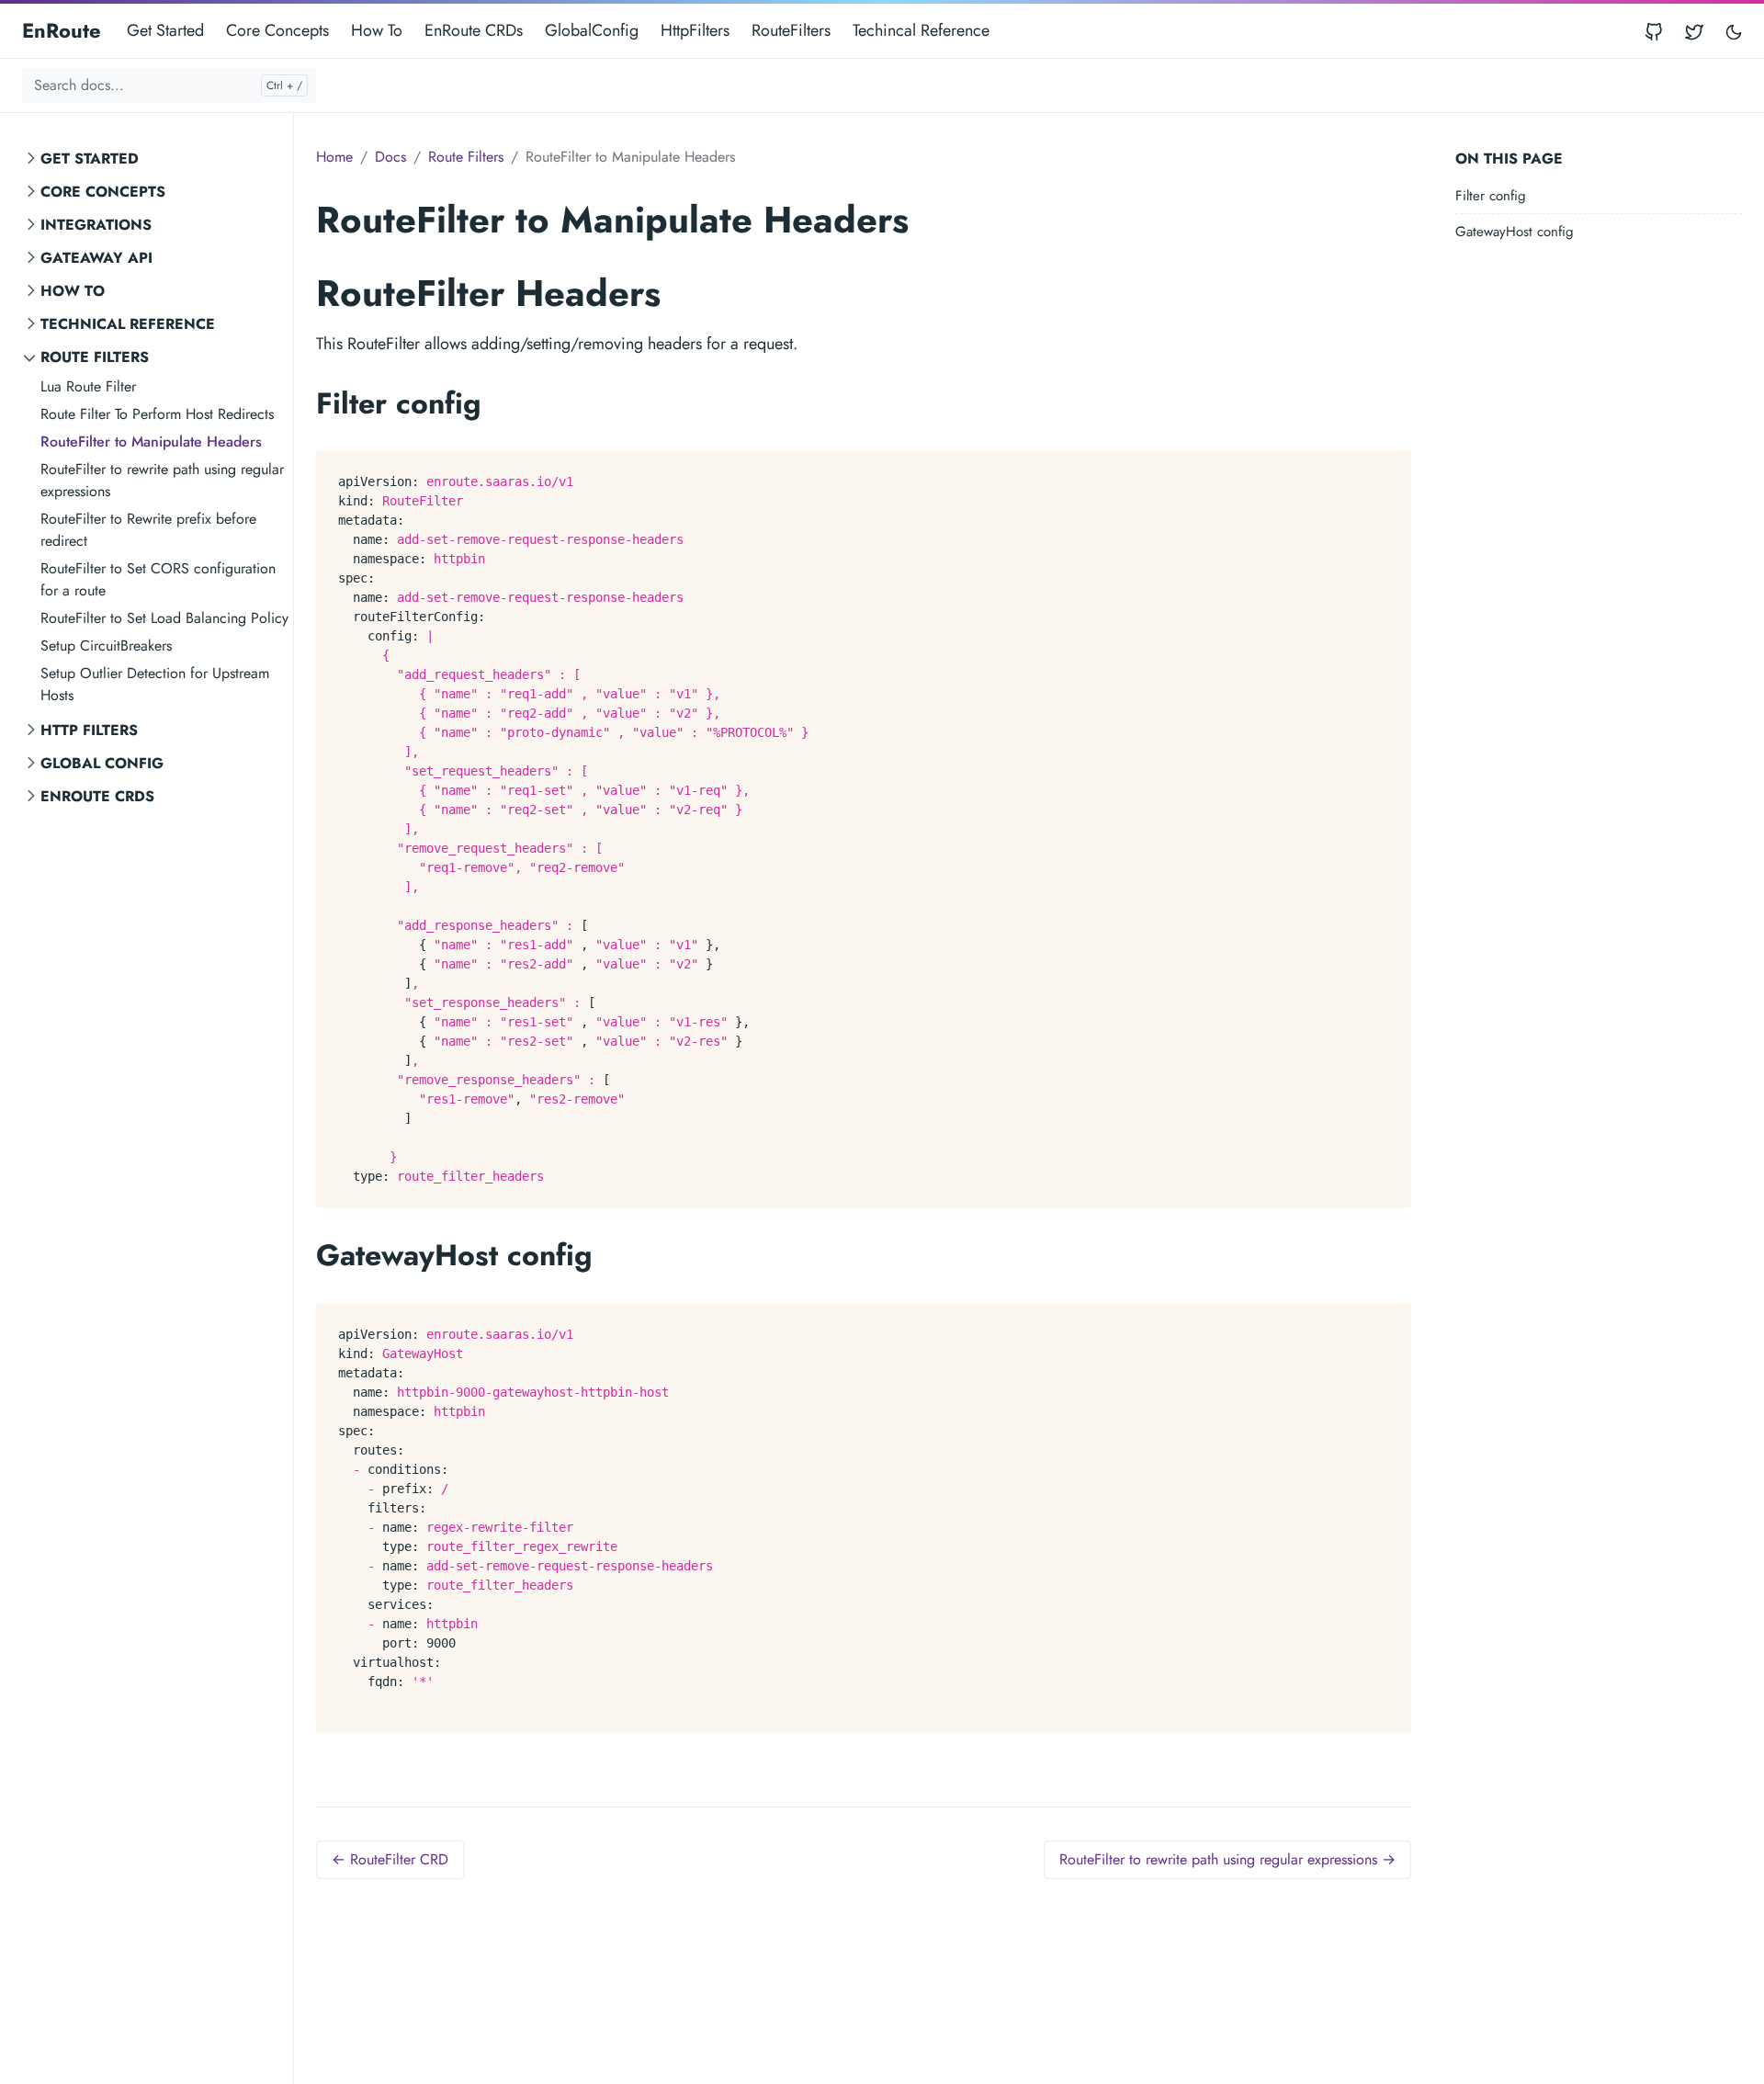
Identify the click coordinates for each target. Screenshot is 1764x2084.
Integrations (96, 225)
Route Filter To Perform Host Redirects (157, 414)
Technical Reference (128, 324)
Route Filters (95, 357)
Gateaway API (96, 258)
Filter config (1491, 196)
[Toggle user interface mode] (1734, 31)
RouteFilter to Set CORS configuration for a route (158, 579)
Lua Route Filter (88, 386)
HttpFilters (695, 30)
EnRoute (62, 30)
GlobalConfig (592, 30)
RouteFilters (791, 30)
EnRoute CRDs (474, 30)
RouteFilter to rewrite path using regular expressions (162, 480)
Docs (390, 157)
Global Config (102, 763)
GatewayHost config (1515, 232)
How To (377, 30)
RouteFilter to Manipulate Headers (151, 442)
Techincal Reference (921, 30)
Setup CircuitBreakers (106, 646)
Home (334, 157)
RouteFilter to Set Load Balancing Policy (164, 618)
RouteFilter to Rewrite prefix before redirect (148, 530)
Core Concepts (277, 30)
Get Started (165, 30)
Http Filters (89, 730)
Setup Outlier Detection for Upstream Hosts (155, 684)
